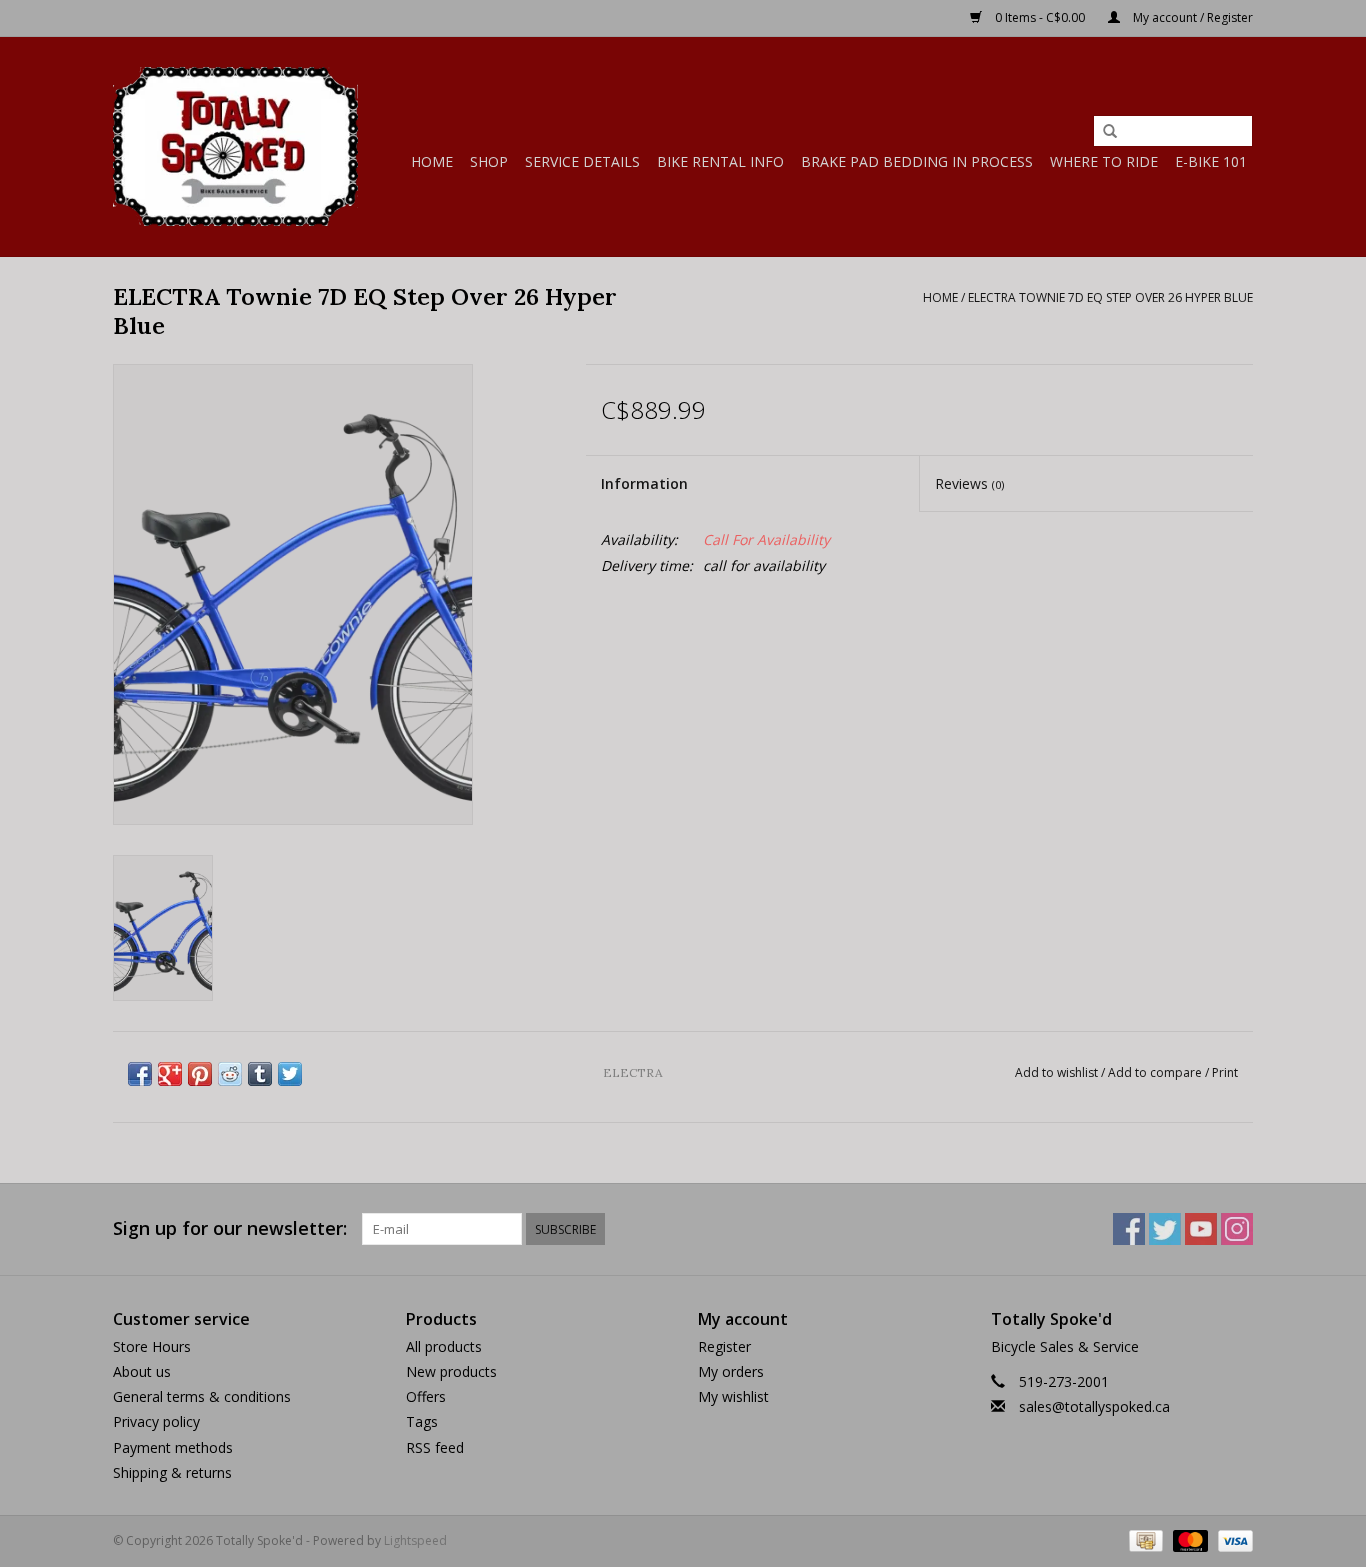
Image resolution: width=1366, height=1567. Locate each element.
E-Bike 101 (1211, 161)
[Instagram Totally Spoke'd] (1237, 1229)
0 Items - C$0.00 (1040, 17)
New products (451, 1371)
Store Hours (152, 1346)
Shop (489, 161)
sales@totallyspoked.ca (1094, 1406)
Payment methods (173, 1447)
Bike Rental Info (720, 161)
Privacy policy (156, 1421)
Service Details (582, 161)
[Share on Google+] (170, 1074)
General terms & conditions (202, 1396)
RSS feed (435, 1447)
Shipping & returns (172, 1472)
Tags (422, 1421)
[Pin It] (200, 1074)
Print (1225, 1072)
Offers (426, 1396)
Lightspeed (415, 1540)
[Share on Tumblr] (260, 1074)
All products (444, 1346)
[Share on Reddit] (230, 1074)
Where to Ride (1104, 161)
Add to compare (1156, 1072)
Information (644, 483)
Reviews (969, 483)
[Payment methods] (1144, 1539)
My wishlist (733, 1396)
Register (724, 1346)
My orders (731, 1371)
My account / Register (1191, 17)
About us (142, 1371)
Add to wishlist (1056, 1072)
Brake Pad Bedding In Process (917, 161)
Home (432, 161)
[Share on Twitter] (290, 1074)
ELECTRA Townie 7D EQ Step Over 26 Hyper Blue (1110, 297)
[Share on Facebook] (140, 1074)
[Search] (1110, 132)
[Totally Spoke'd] (235, 146)
